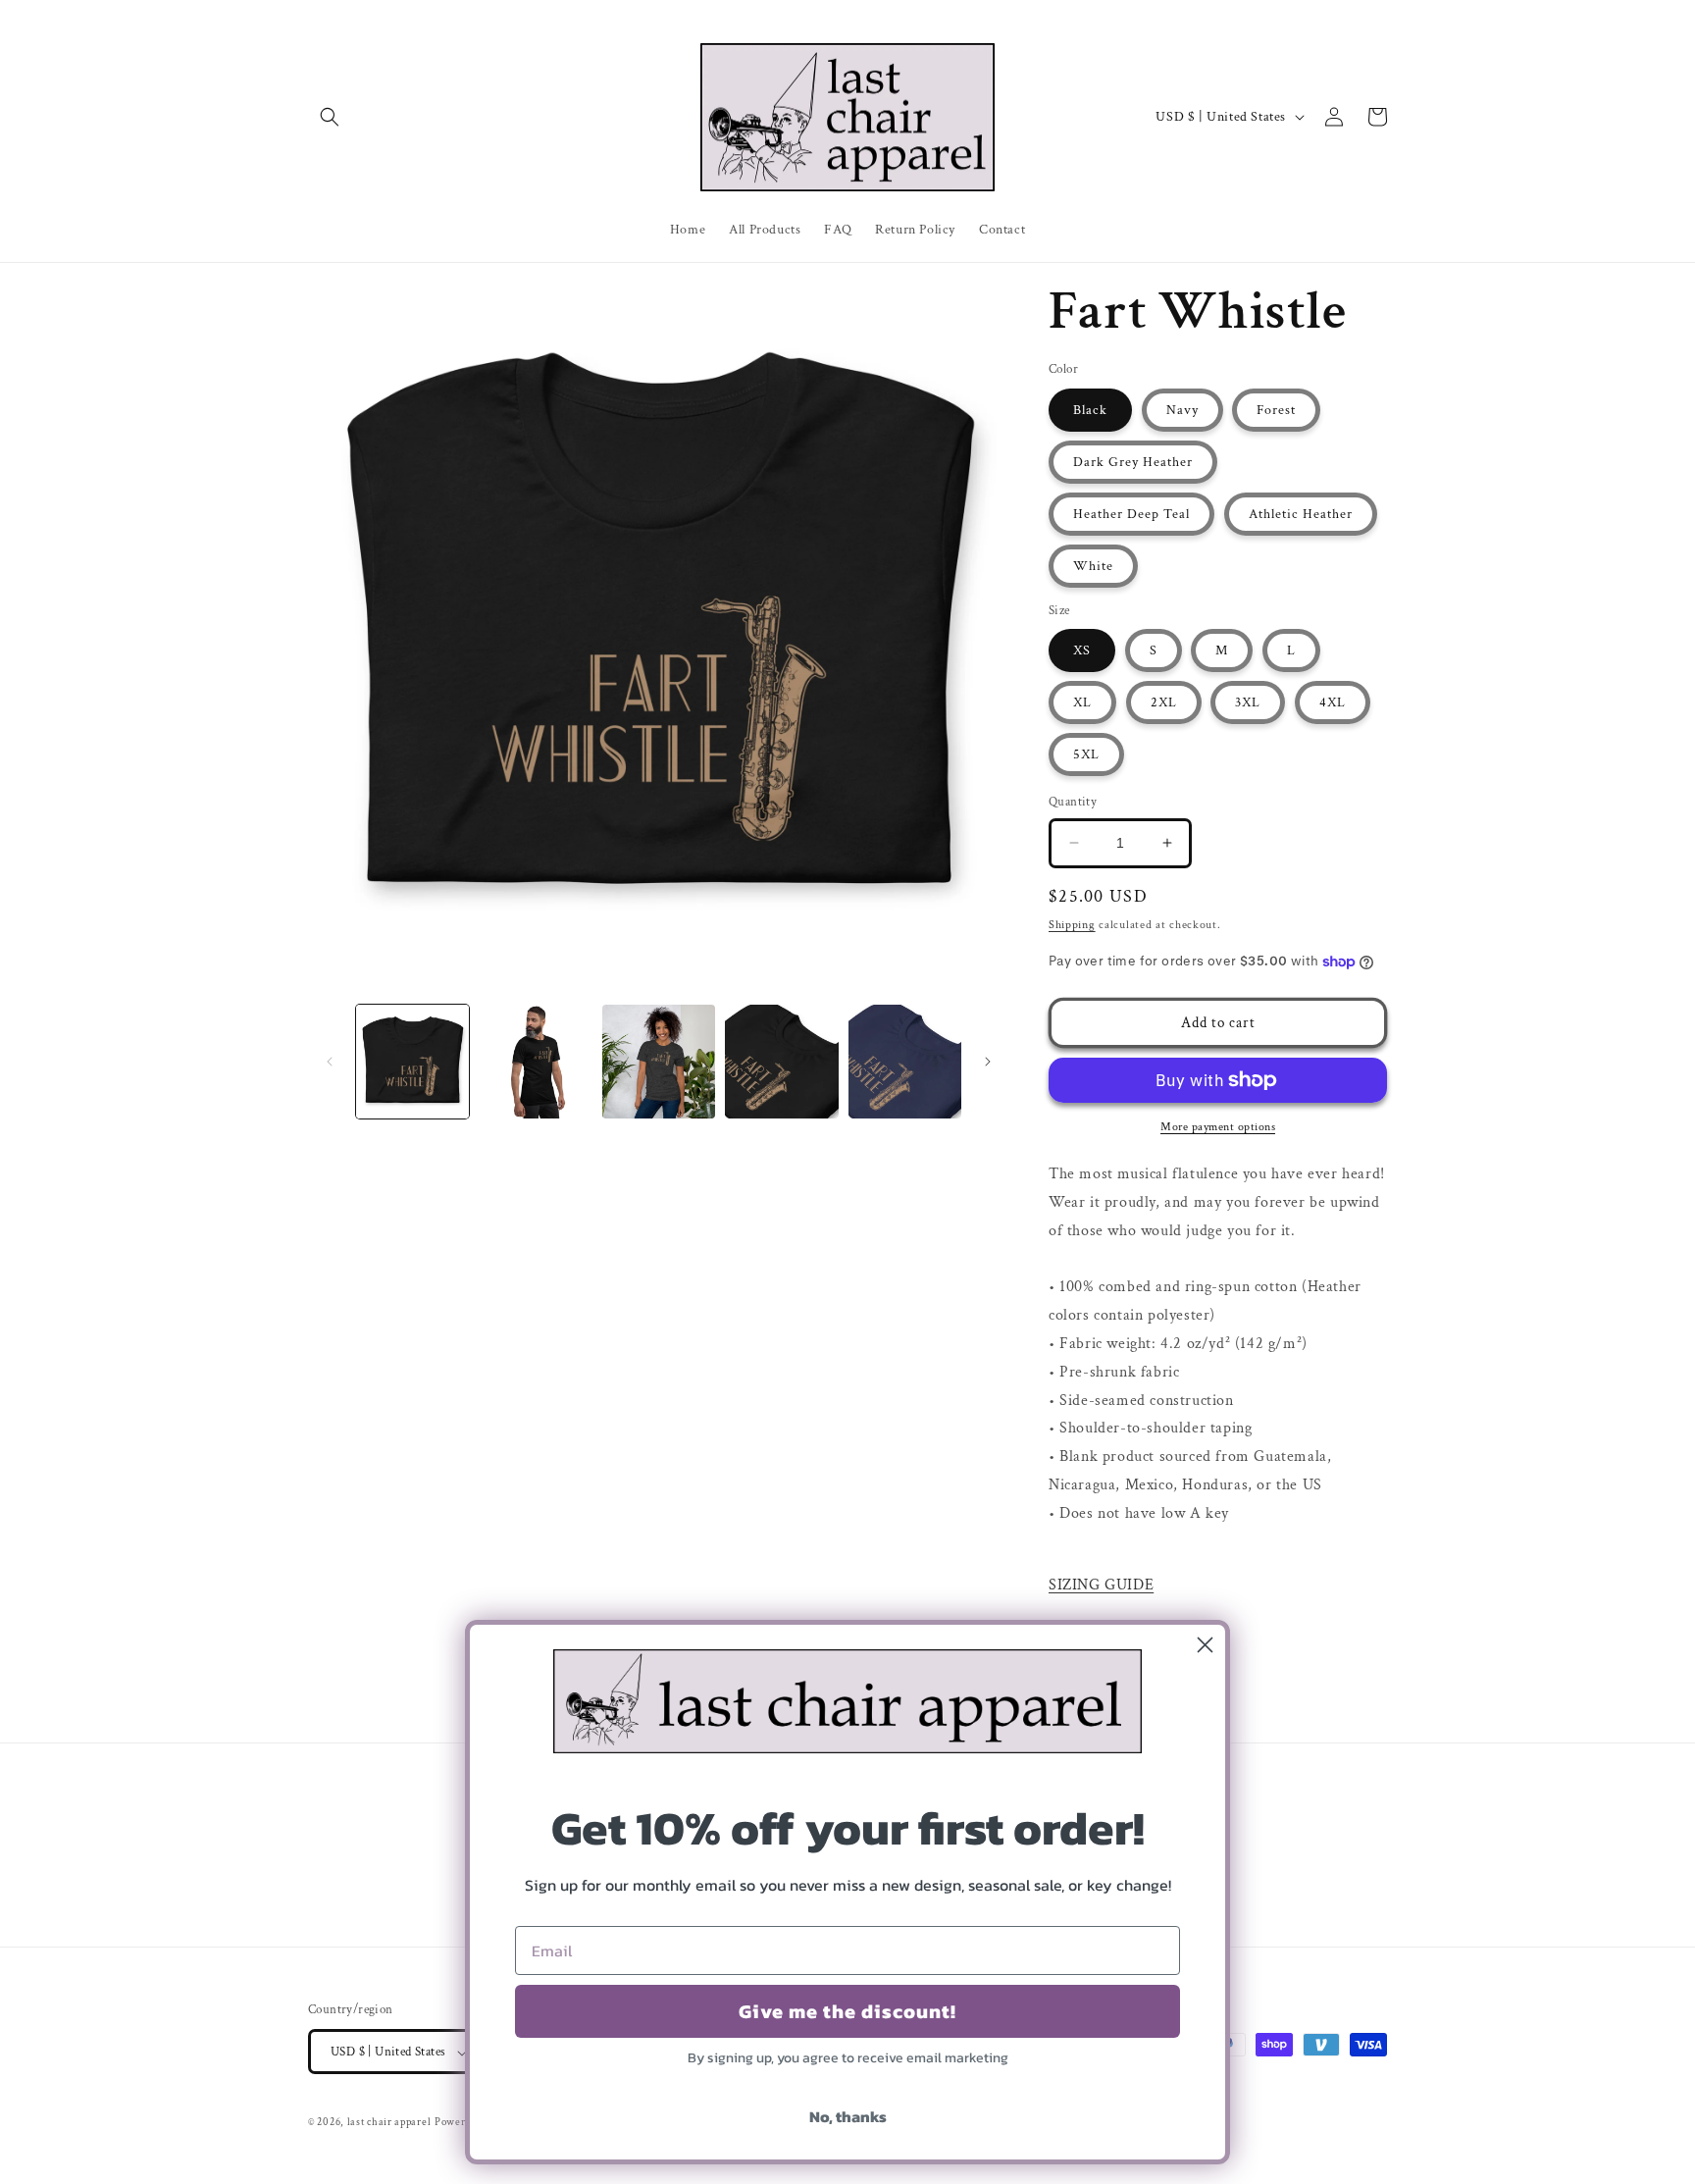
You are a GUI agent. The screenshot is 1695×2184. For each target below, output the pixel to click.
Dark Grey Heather (1133, 462)
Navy (1182, 410)
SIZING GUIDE (1101, 1585)
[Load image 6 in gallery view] (535, 1061)
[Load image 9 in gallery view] (905, 1061)
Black (1090, 410)
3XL (1248, 702)
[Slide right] (988, 1062)
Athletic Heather (1301, 514)
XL (1082, 702)
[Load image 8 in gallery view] (781, 1061)
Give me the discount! (847, 2011)
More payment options (1218, 1127)
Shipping (1072, 925)
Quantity (1073, 802)
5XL (1086, 754)
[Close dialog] (1205, 1645)
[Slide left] (330, 1062)
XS (1082, 650)
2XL (1164, 702)
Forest (1276, 410)
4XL (1333, 702)
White (1093, 566)
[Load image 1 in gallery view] (412, 1061)
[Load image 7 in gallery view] (659, 1061)
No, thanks (848, 2116)
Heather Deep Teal (1131, 514)
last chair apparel (389, 2123)
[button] (330, 117)
